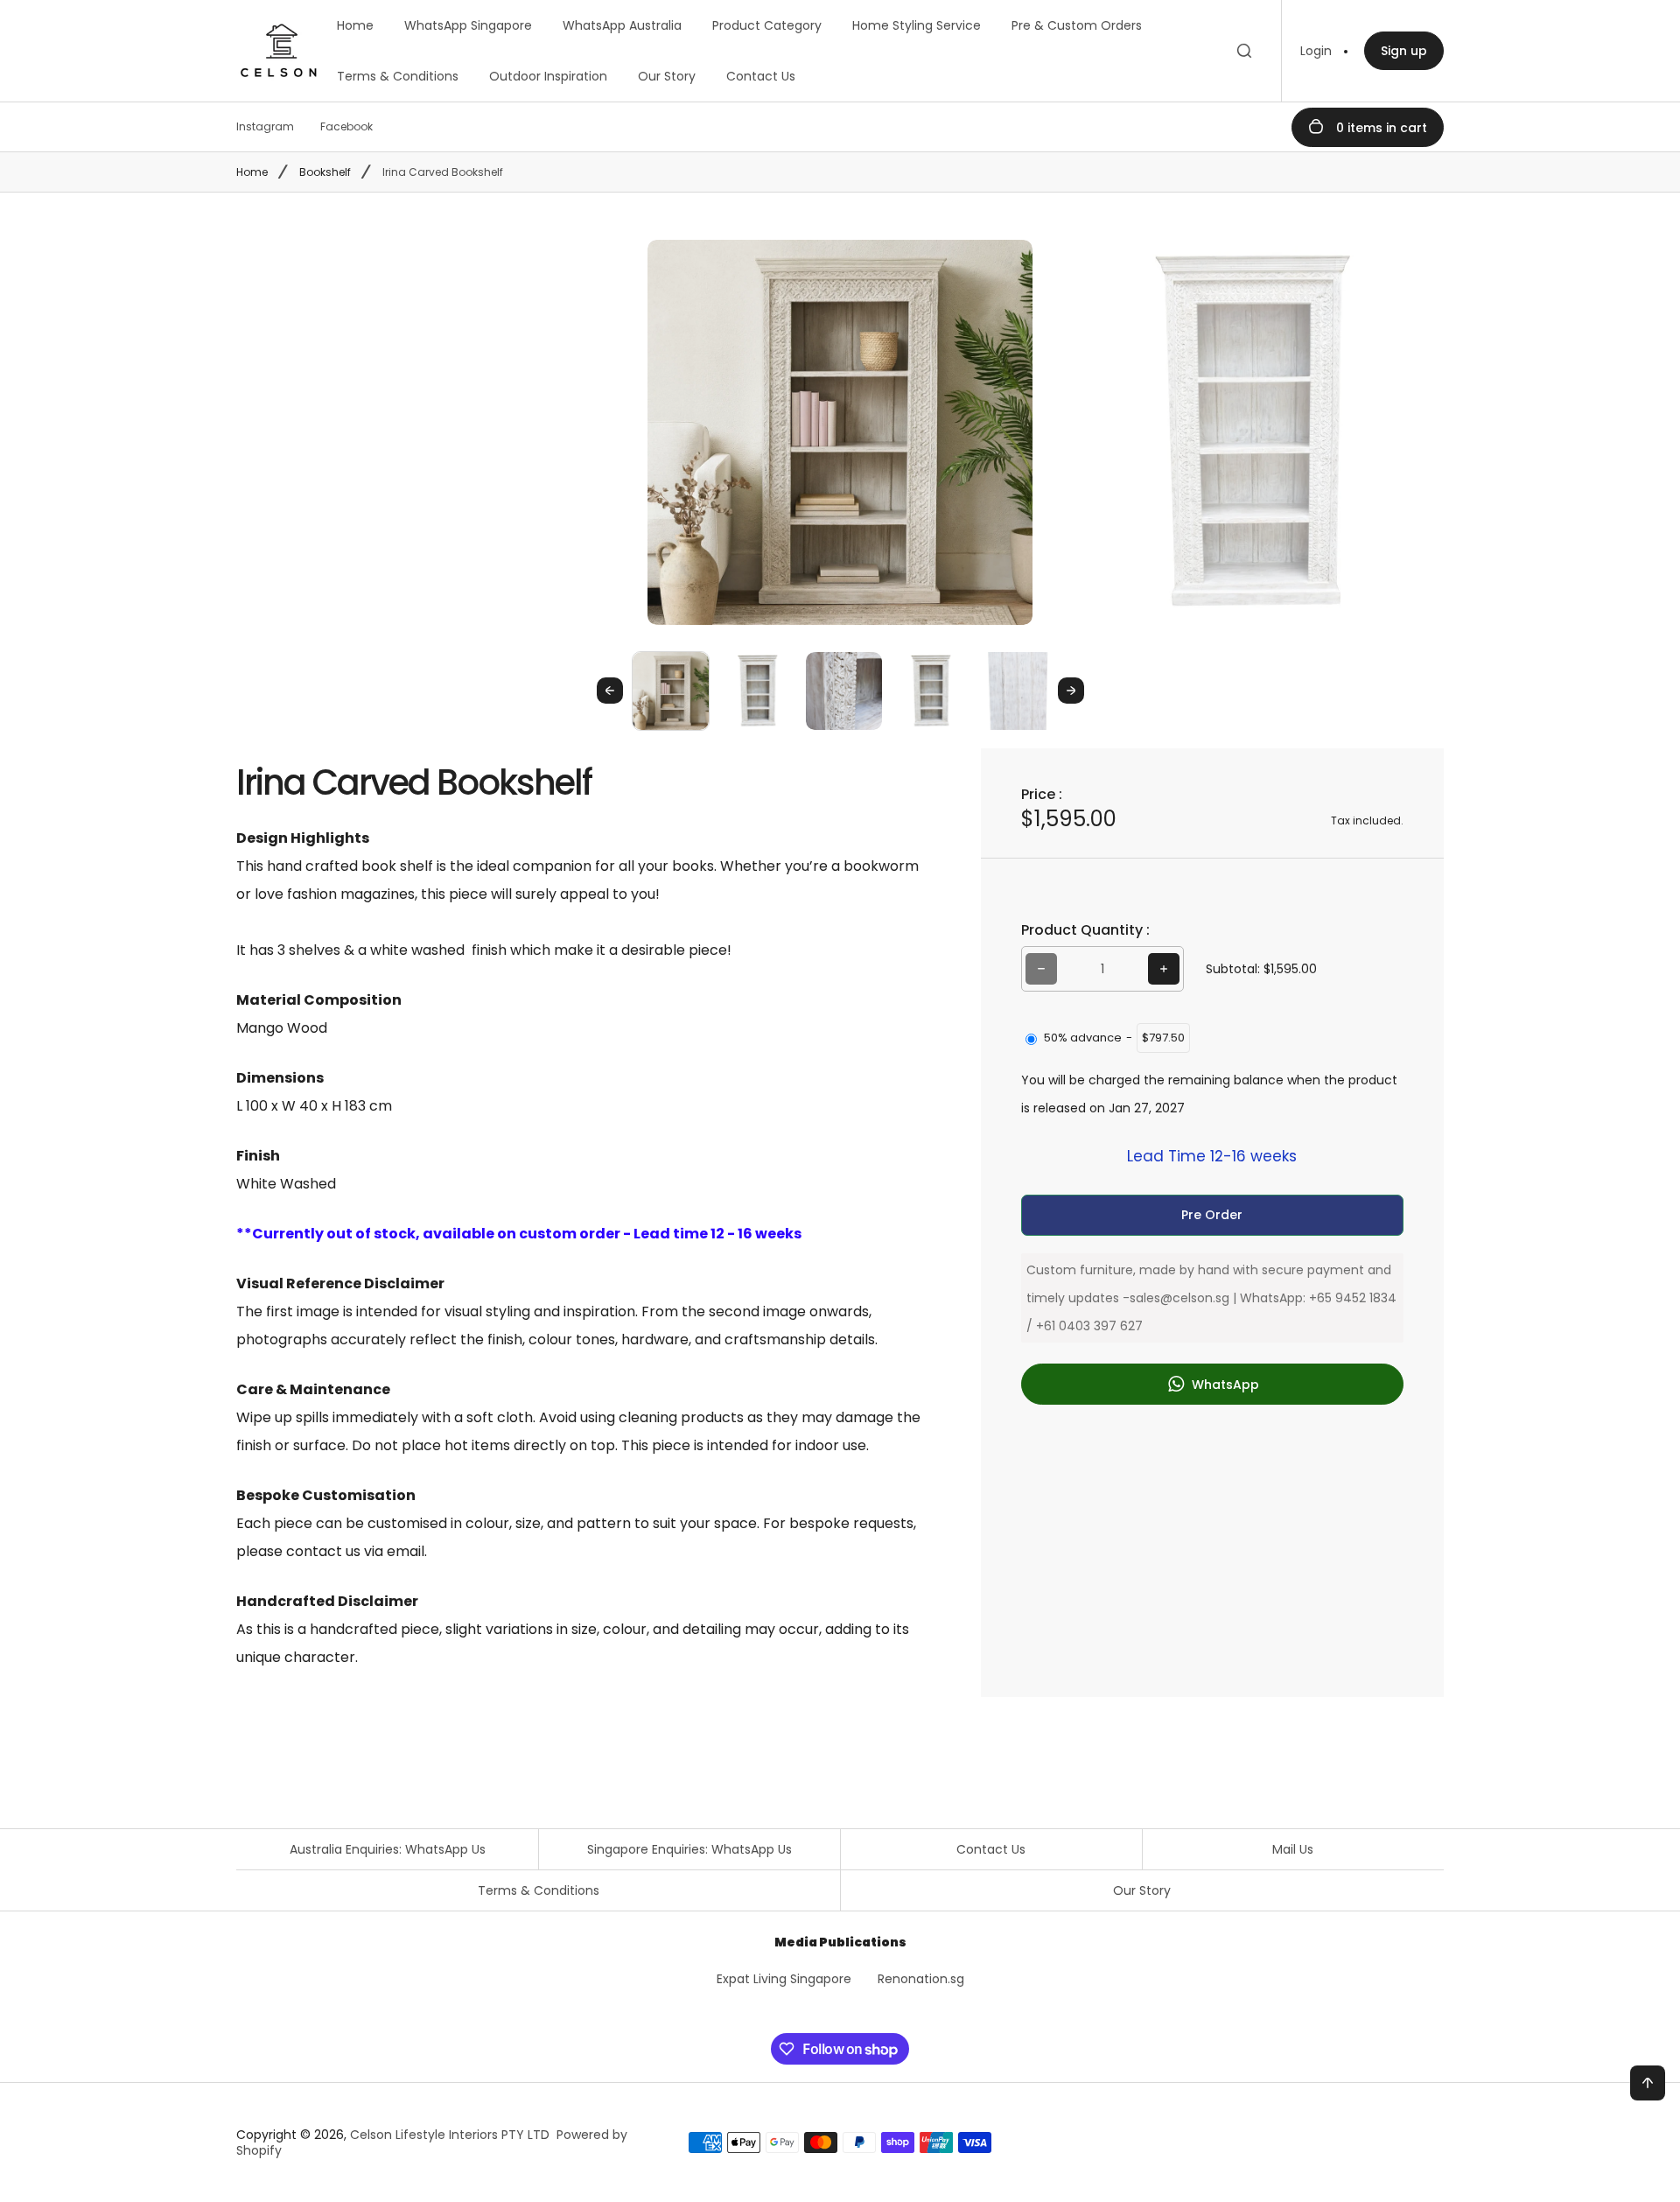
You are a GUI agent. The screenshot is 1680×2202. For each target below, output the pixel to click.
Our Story (667, 76)
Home (355, 25)
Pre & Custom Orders (1077, 25)
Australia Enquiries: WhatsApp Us (388, 1849)
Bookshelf (325, 172)
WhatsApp (1224, 1385)
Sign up (1404, 51)
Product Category (767, 25)
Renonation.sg (921, 1979)
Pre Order (1212, 1215)
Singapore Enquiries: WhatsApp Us (689, 1849)
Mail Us (1293, 1849)
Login (1316, 51)
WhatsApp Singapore (468, 25)
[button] (671, 690)
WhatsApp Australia (622, 25)
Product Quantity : (1085, 930)
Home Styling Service (917, 25)
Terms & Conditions (398, 76)
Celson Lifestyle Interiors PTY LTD (450, 2135)
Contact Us (761, 76)
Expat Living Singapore (784, 1979)
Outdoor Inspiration (548, 76)
